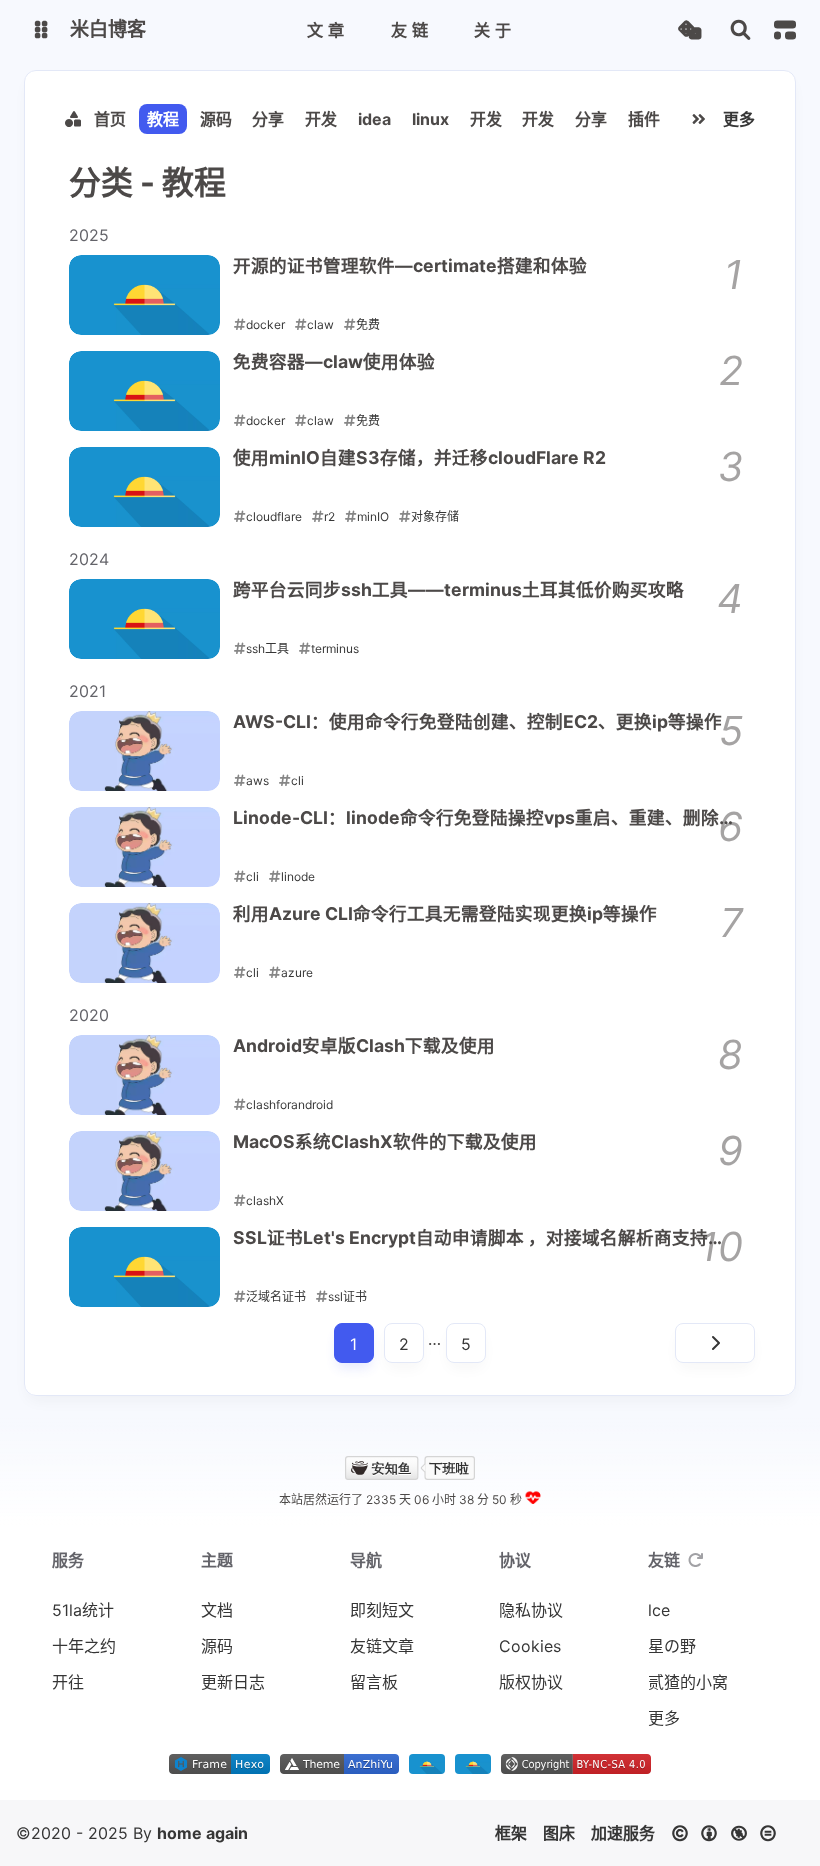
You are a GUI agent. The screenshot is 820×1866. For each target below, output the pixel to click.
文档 (217, 1610)
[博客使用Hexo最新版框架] (219, 1768)
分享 (268, 119)
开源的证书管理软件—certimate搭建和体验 (410, 265)
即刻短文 (382, 1610)
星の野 (672, 1646)
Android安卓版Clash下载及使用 (364, 1045)
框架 (511, 1833)
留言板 (374, 1682)
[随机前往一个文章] (689, 30)
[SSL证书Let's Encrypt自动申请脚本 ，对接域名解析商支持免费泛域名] (144, 1267)
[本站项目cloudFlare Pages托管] (473, 1768)
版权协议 (531, 1682)
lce (659, 1610)
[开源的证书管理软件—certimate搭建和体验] (144, 295)
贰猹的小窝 (688, 1682)
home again (202, 1833)
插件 (644, 119)
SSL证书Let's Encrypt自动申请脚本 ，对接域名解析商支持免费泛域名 (479, 1239)
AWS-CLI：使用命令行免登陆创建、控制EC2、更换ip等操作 (477, 721)
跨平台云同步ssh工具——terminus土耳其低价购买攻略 (458, 589)
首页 (110, 119)
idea (374, 119)
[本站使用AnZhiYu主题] (339, 1768)
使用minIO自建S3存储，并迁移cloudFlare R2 (419, 457)
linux (430, 119)
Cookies (530, 1646)
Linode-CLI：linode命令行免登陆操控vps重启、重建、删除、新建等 (485, 819)
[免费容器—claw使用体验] (144, 391)
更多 (739, 119)
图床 (559, 1833)
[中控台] (785, 30)
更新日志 (233, 1682)
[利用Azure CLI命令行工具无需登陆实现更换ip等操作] (144, 943)
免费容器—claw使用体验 (334, 361)
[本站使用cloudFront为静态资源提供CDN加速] (427, 1768)
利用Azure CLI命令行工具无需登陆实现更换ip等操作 (445, 913)
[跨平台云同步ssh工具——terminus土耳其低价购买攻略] (144, 619)
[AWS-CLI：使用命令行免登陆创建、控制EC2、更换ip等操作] (144, 751)
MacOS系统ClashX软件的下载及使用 (385, 1141)
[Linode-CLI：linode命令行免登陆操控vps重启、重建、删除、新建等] (144, 847)
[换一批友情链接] (696, 1560)
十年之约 (84, 1646)
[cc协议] (729, 1833)
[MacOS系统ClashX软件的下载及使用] (144, 1171)
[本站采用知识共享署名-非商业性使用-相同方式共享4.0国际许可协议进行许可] (576, 1768)
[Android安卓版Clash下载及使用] (144, 1075)
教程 (163, 119)
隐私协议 (531, 1610)
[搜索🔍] (740, 30)
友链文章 (382, 1646)
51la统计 (83, 1610)
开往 (68, 1682)
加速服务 (623, 1833)
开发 (321, 119)
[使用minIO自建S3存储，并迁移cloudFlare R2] (144, 487)
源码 (216, 119)
